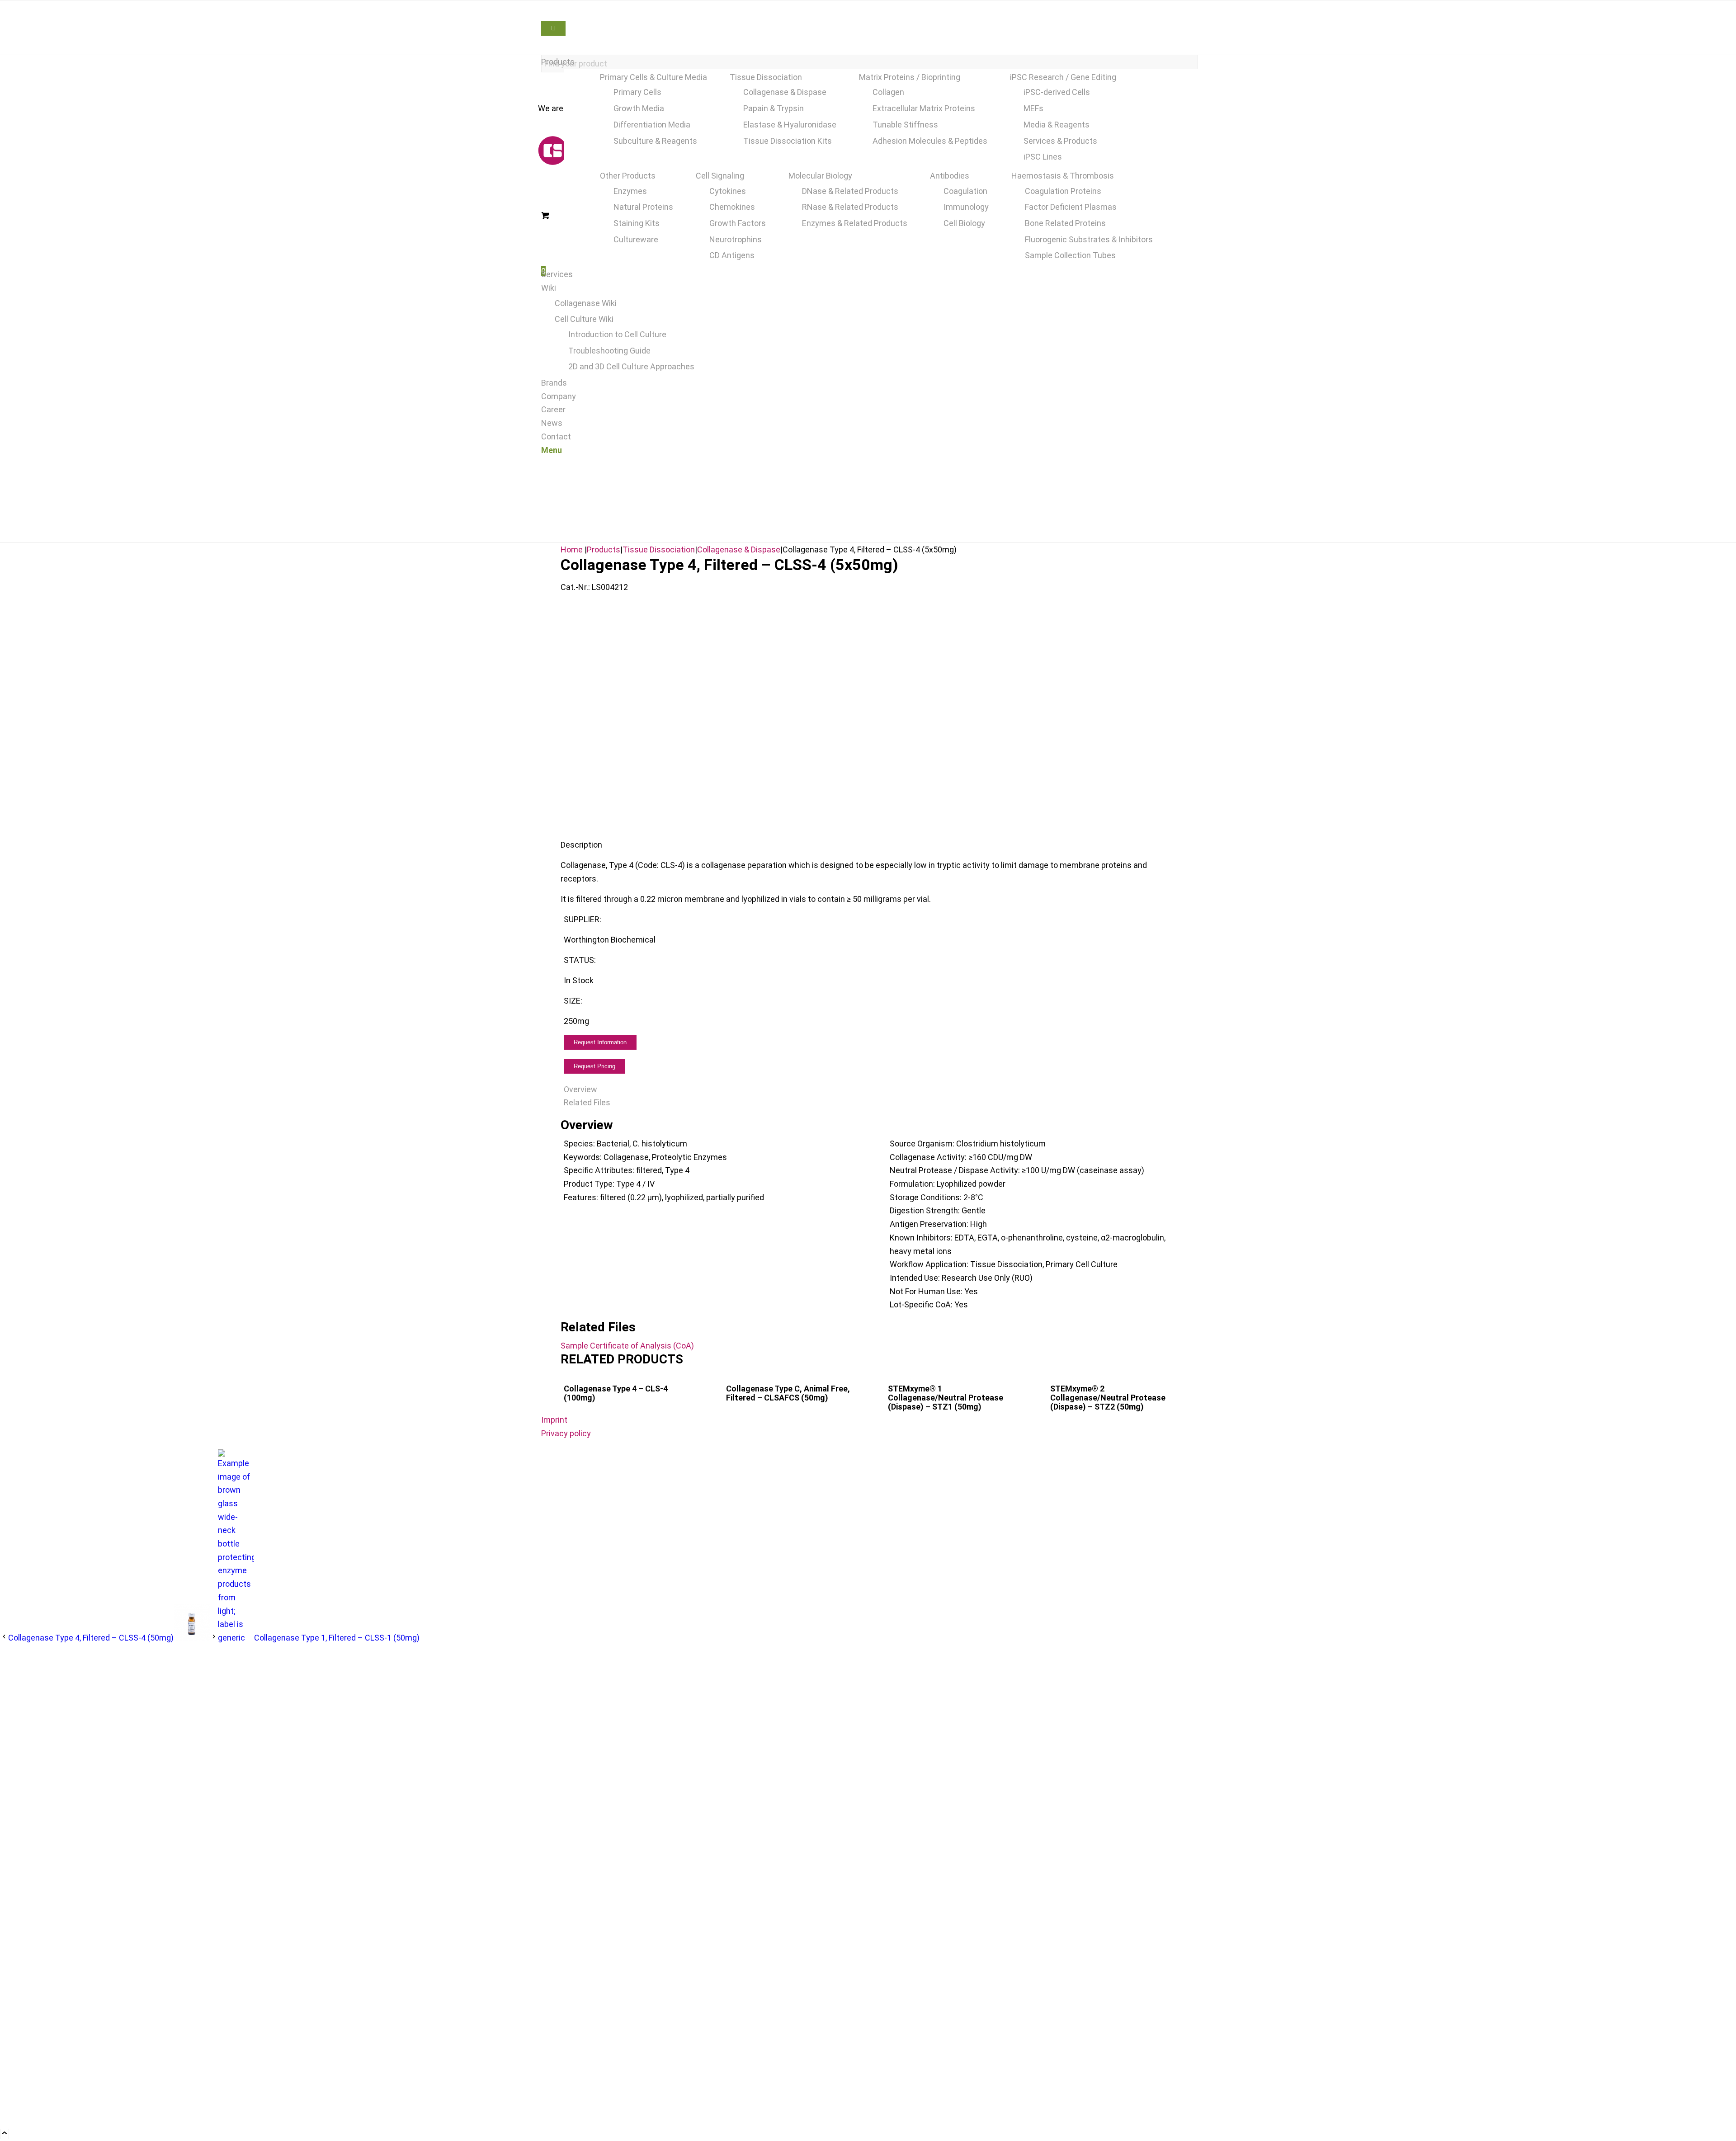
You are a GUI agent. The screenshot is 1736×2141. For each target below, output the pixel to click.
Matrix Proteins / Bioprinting (910, 77)
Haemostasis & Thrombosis (1063, 176)
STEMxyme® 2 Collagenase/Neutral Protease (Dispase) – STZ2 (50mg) (1108, 1398)
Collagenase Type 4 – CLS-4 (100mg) (616, 1393)
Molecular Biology (820, 176)
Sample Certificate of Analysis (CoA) (627, 1346)
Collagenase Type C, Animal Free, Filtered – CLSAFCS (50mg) (788, 1393)
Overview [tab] (580, 1089)
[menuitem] (870, 62)
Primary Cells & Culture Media (653, 77)
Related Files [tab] (587, 1102)
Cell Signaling (720, 176)
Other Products (628, 176)
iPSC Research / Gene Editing (1063, 77)
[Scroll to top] (5, 2134)
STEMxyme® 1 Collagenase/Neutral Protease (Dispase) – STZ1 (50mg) (946, 1398)
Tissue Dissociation (766, 77)
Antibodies (950, 176)
